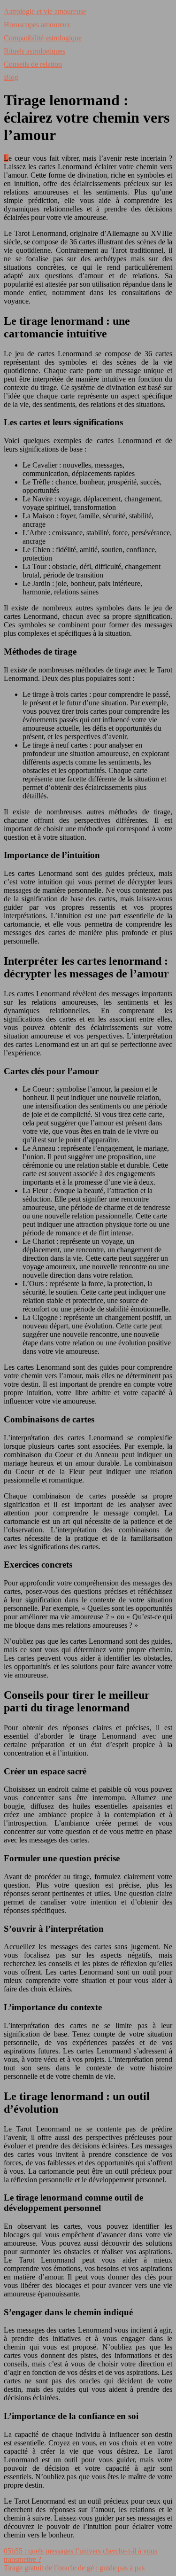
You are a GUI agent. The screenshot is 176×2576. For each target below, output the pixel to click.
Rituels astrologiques (34, 51)
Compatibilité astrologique (43, 38)
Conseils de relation (33, 64)
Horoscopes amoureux (37, 25)
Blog (11, 77)
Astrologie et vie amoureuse (45, 12)
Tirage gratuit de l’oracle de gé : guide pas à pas (74, 2568)
